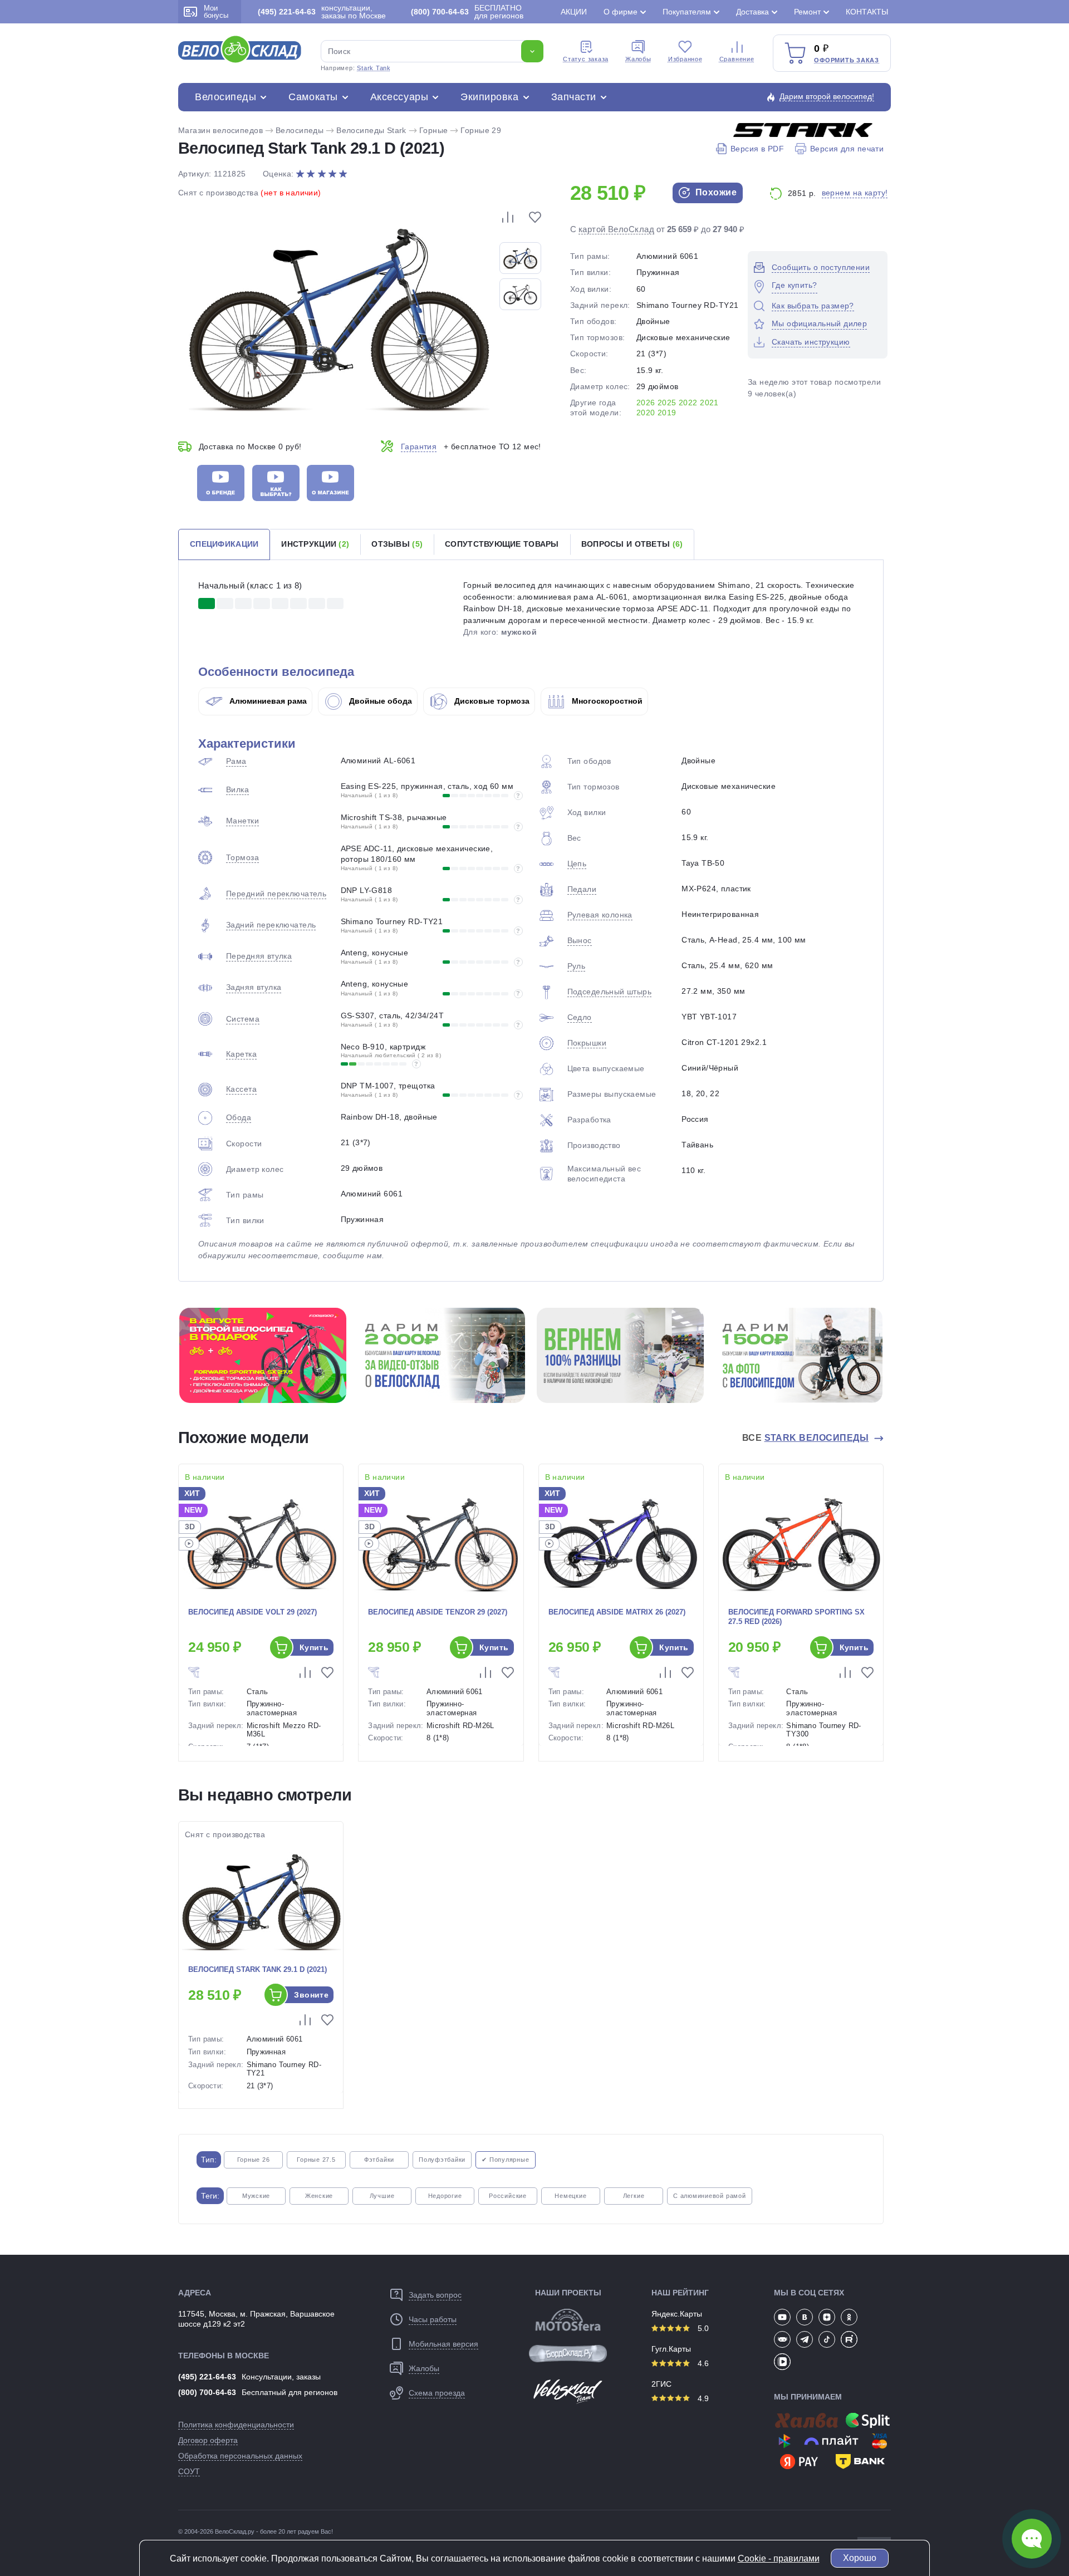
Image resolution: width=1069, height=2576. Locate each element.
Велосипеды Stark (371, 130)
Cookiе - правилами (779, 2558)
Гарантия (419, 446)
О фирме (621, 12)
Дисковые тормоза (491, 701)
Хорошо (860, 2558)
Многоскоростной (606, 701)
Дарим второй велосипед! (827, 96)
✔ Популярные (505, 2160)
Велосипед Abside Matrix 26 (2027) (617, 1612)
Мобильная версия (443, 2344)
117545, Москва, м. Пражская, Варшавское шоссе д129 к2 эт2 (256, 2319)
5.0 (702, 2328)
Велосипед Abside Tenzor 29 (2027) (438, 1612)
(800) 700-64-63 (207, 2392)
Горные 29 (481, 130)
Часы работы (433, 2319)
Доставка (752, 12)
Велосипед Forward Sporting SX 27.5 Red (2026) (796, 1617)
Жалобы (638, 59)
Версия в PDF (757, 149)
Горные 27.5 (316, 2160)
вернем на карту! (855, 193)
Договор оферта (208, 2440)
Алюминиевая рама (267, 701)
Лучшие (382, 2196)
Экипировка (489, 97)
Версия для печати (847, 149)
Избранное (685, 59)
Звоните (311, 1995)
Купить (314, 1647)
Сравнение (737, 59)
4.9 (702, 2398)
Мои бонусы (216, 12)
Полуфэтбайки (442, 2160)
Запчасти (574, 97)
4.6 (702, 2363)
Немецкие (570, 2196)
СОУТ (189, 2471)
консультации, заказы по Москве (322, 12)
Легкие (634, 2196)
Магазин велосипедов (220, 130)
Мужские (256, 2196)
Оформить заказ (847, 60)
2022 (688, 403)
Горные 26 (254, 2160)
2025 (667, 403)
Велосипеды (225, 97)
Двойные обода (379, 701)
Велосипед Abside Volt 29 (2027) (252, 1612)
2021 (709, 403)
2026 (646, 403)
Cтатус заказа (586, 59)
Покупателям (687, 12)
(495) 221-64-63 (207, 2377)
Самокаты (313, 97)
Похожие (715, 192)
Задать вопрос (435, 2295)
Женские (319, 2196)
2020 (646, 413)
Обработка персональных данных (240, 2456)
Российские (508, 2196)
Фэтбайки (379, 2160)
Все (806, 1438)
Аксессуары (399, 97)
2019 (667, 413)
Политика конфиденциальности (236, 2425)
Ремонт (807, 12)
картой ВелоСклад (616, 229)
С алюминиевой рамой (710, 2196)
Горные (434, 130)
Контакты (867, 12)
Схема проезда (437, 2393)
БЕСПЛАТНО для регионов (467, 12)
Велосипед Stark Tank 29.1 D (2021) (258, 1969)
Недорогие (445, 2196)
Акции (574, 12)
